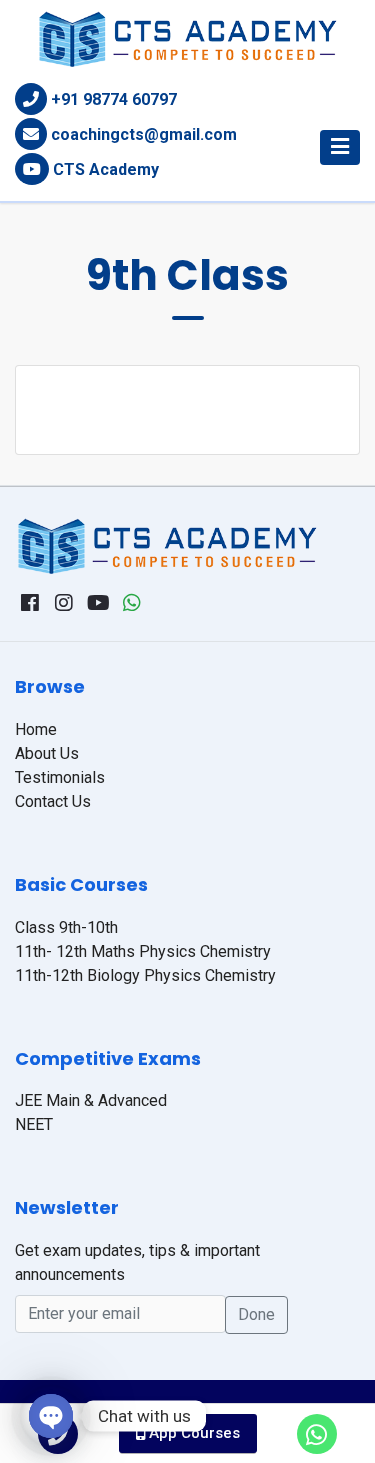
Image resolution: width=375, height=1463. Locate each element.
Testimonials (60, 777)
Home (36, 729)
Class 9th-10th (66, 927)
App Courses (192, 1433)
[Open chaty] (51, 1416)
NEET (34, 1124)
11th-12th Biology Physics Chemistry (145, 975)
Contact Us (53, 801)
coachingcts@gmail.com (144, 134)
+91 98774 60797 (114, 99)
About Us (47, 753)
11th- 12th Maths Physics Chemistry (143, 951)
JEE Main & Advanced (91, 1100)
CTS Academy (106, 169)
